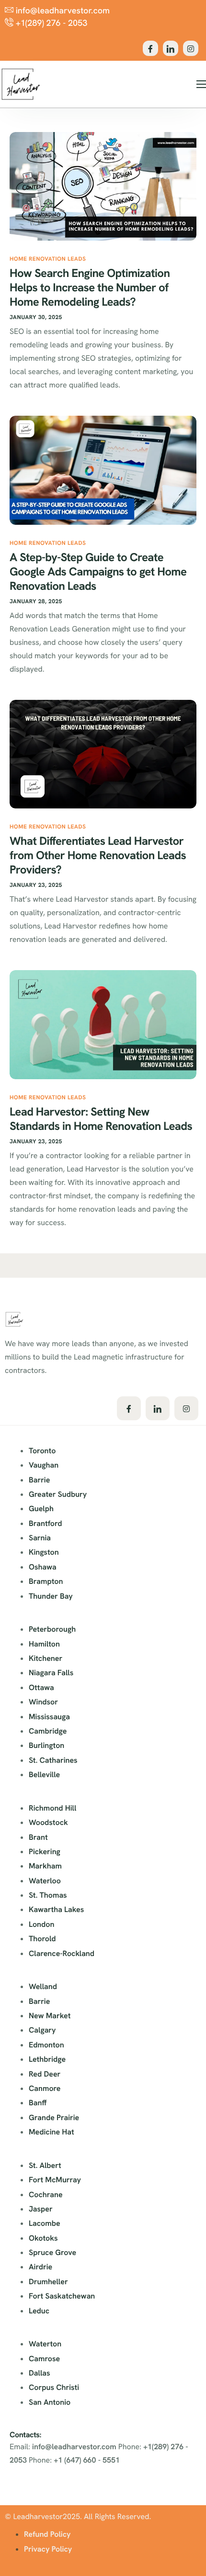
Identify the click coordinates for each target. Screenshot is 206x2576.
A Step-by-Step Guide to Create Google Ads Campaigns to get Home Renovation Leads (98, 572)
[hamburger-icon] (201, 84)
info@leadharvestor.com (74, 2447)
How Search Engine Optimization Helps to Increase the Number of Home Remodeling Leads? (90, 288)
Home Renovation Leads (48, 259)
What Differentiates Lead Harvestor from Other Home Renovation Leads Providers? (98, 856)
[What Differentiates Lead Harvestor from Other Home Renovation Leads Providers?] (103, 753)
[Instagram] (191, 48)
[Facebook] (150, 48)
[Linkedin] (171, 48)
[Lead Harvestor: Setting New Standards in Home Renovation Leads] (103, 1024)
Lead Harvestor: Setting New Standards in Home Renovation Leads (101, 1119)
